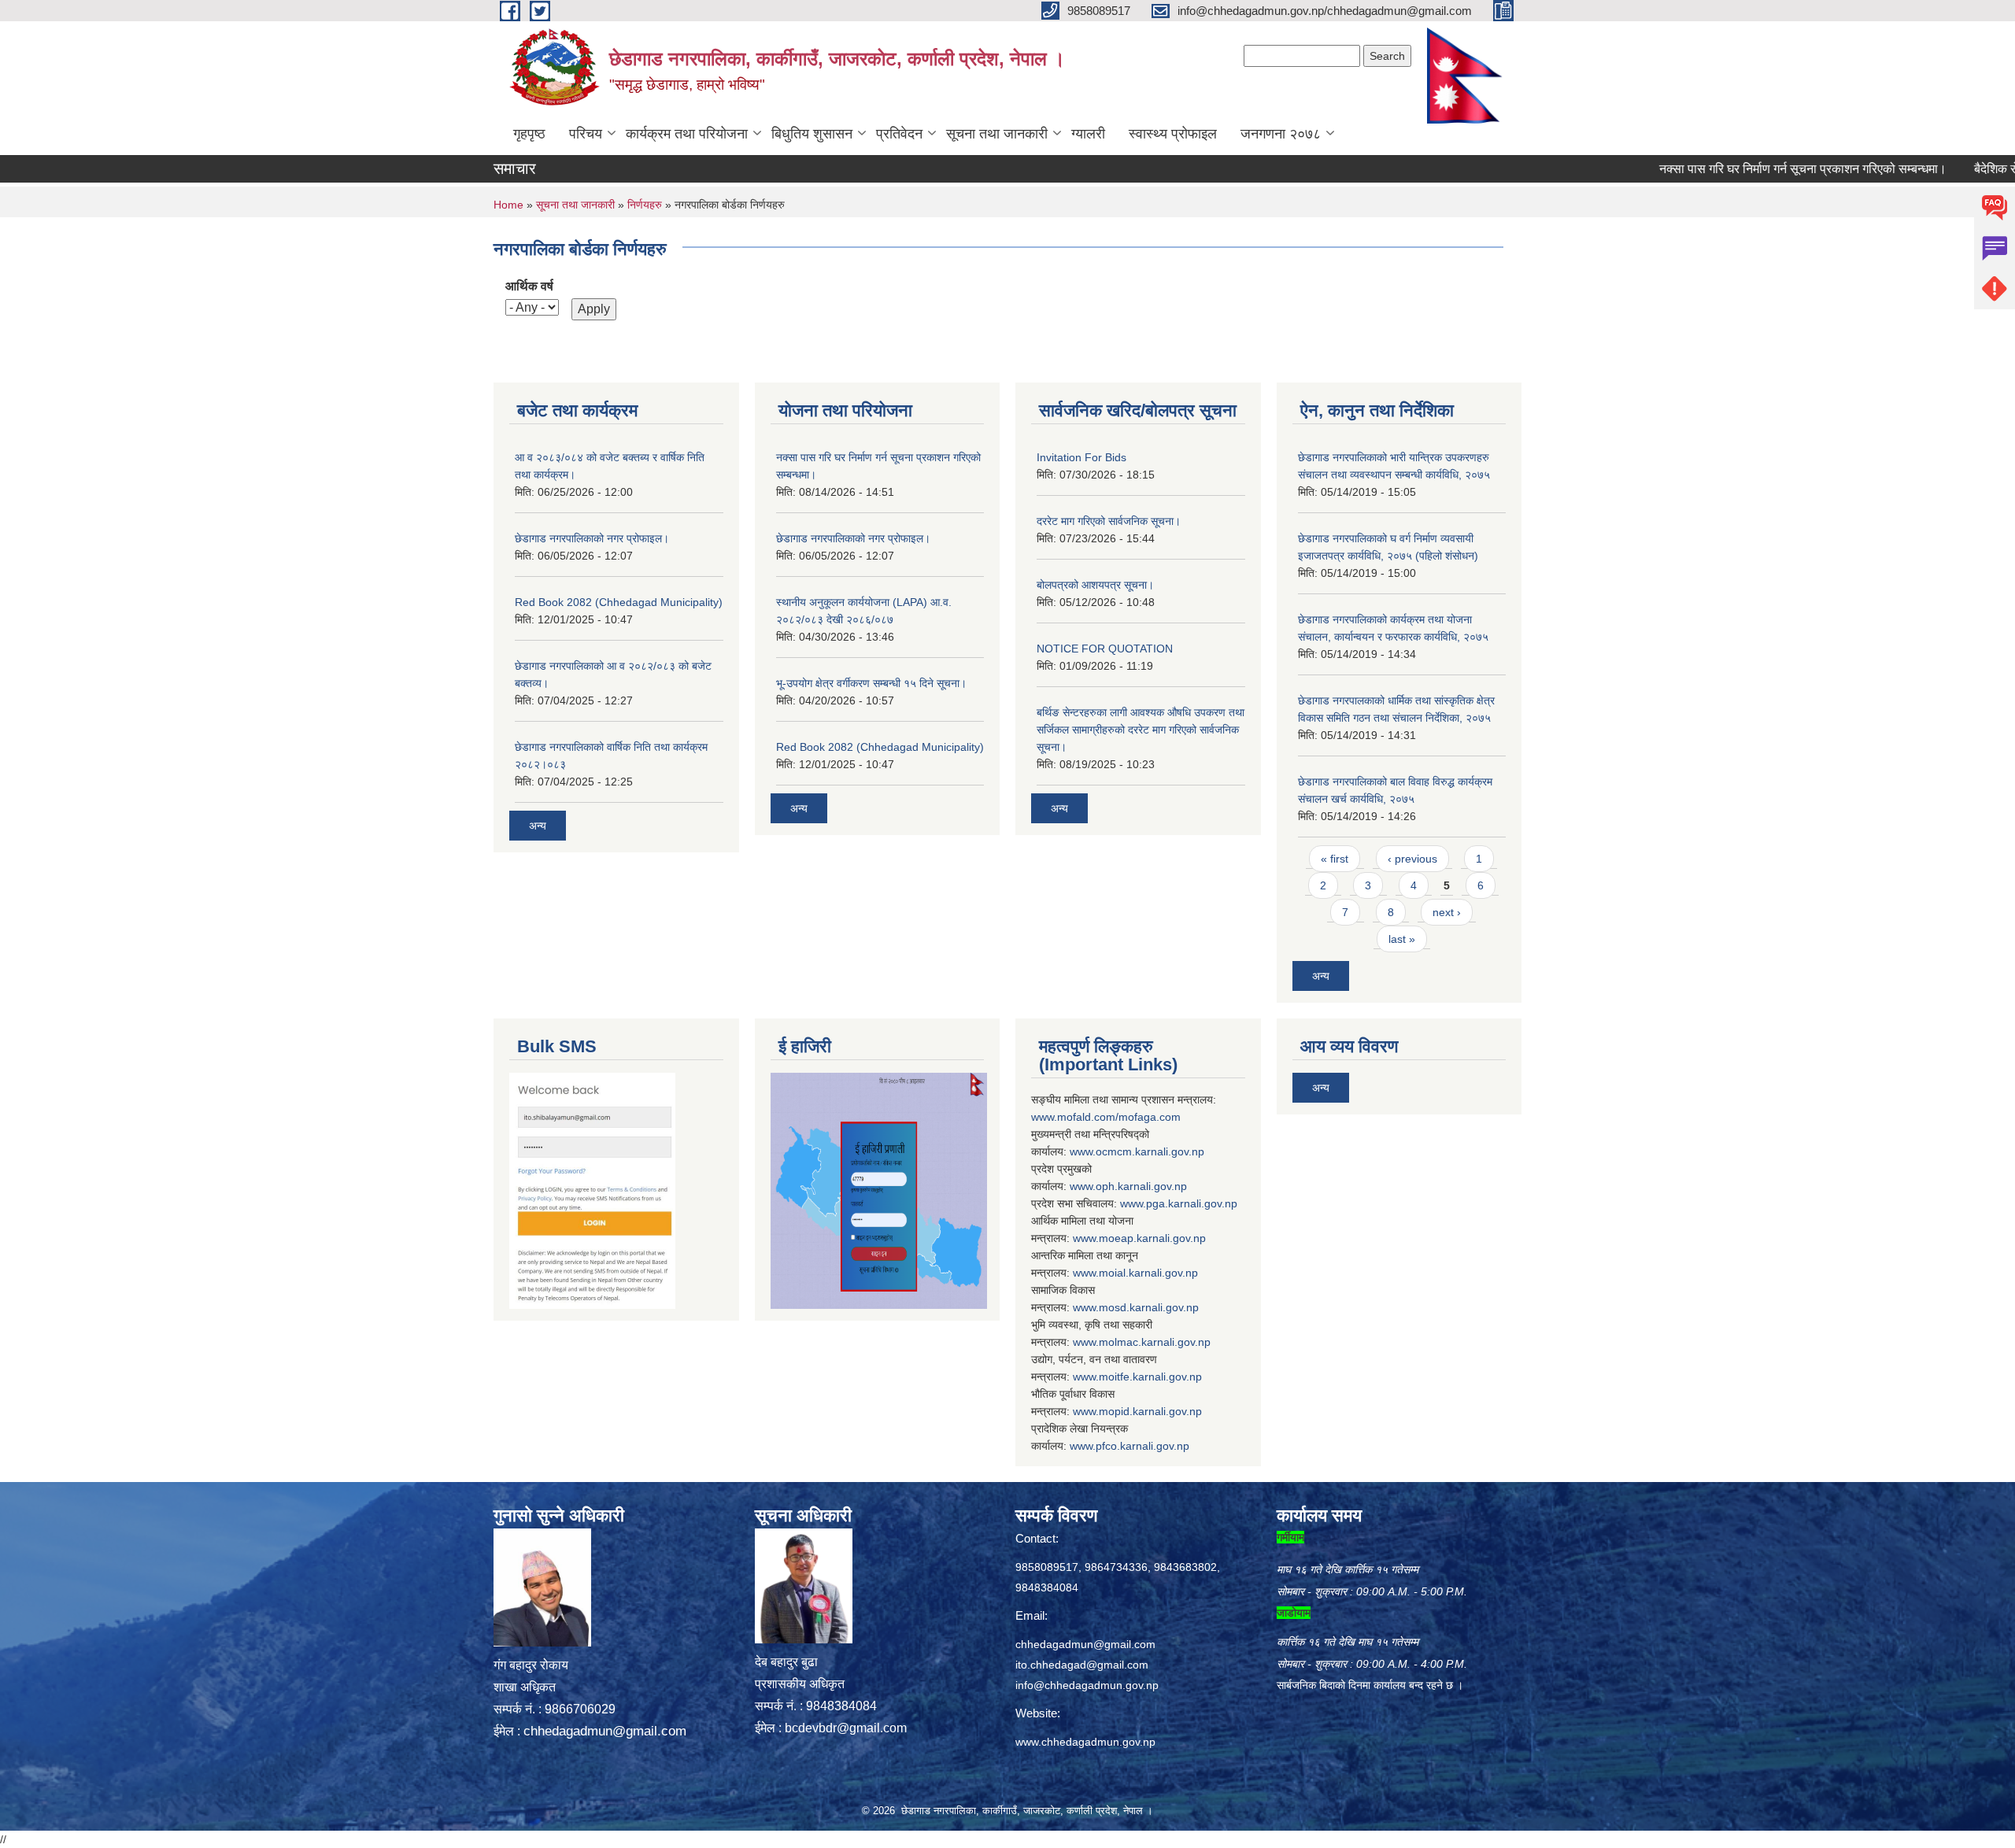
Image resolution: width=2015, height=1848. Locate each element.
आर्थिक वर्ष (529, 286)
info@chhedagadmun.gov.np (1087, 1685)
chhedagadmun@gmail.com (605, 1731)
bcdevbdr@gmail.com (846, 1728)
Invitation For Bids (1081, 457)
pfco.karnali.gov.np (1142, 1446)
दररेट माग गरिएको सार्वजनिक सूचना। (1109, 521)
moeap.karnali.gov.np (1152, 1238)
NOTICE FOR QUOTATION (1105, 649)
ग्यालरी (1088, 134)
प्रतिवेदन (899, 134)
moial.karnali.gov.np (1148, 1273)
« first (1335, 859)
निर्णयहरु (645, 205)
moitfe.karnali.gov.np (1150, 1377)
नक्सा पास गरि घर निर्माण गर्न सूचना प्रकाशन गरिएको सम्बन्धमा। (1747, 169)
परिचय (586, 134)
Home (508, 205)
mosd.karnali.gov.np (1149, 1307)
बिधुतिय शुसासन (812, 134)
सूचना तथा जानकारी (997, 134)
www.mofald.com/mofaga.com (1106, 1117)
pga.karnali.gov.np (1192, 1203)
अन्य (538, 826)
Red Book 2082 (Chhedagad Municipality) (619, 602)
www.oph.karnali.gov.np (1128, 1186)
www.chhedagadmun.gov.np (1085, 1742)
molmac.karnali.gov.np (1155, 1342)
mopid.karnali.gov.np (1150, 1411)
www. (1133, 1203)
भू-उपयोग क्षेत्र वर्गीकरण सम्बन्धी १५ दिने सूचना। (871, 683)
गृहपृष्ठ (529, 134)
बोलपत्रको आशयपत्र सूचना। (1095, 585)
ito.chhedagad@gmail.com (1082, 1665)
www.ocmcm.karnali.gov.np (1137, 1151)
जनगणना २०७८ (1281, 134)
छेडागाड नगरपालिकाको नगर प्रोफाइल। (592, 538)
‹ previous (1412, 859)
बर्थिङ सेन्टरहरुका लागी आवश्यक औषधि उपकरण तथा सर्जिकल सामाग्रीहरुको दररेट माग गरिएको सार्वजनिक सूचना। (1141, 730)
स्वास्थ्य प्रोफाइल (1173, 134)
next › (1447, 912)
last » (1402, 939)
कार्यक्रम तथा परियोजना (687, 134)
